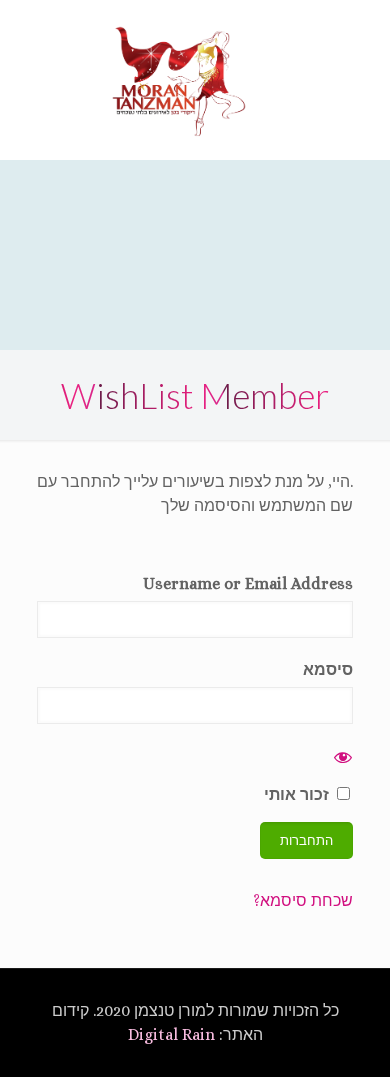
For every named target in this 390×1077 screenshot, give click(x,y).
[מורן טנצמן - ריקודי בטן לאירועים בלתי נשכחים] (179, 80)
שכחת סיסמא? (303, 900)
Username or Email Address (248, 583)
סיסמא (328, 669)
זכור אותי (298, 794)
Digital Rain (171, 1034)
